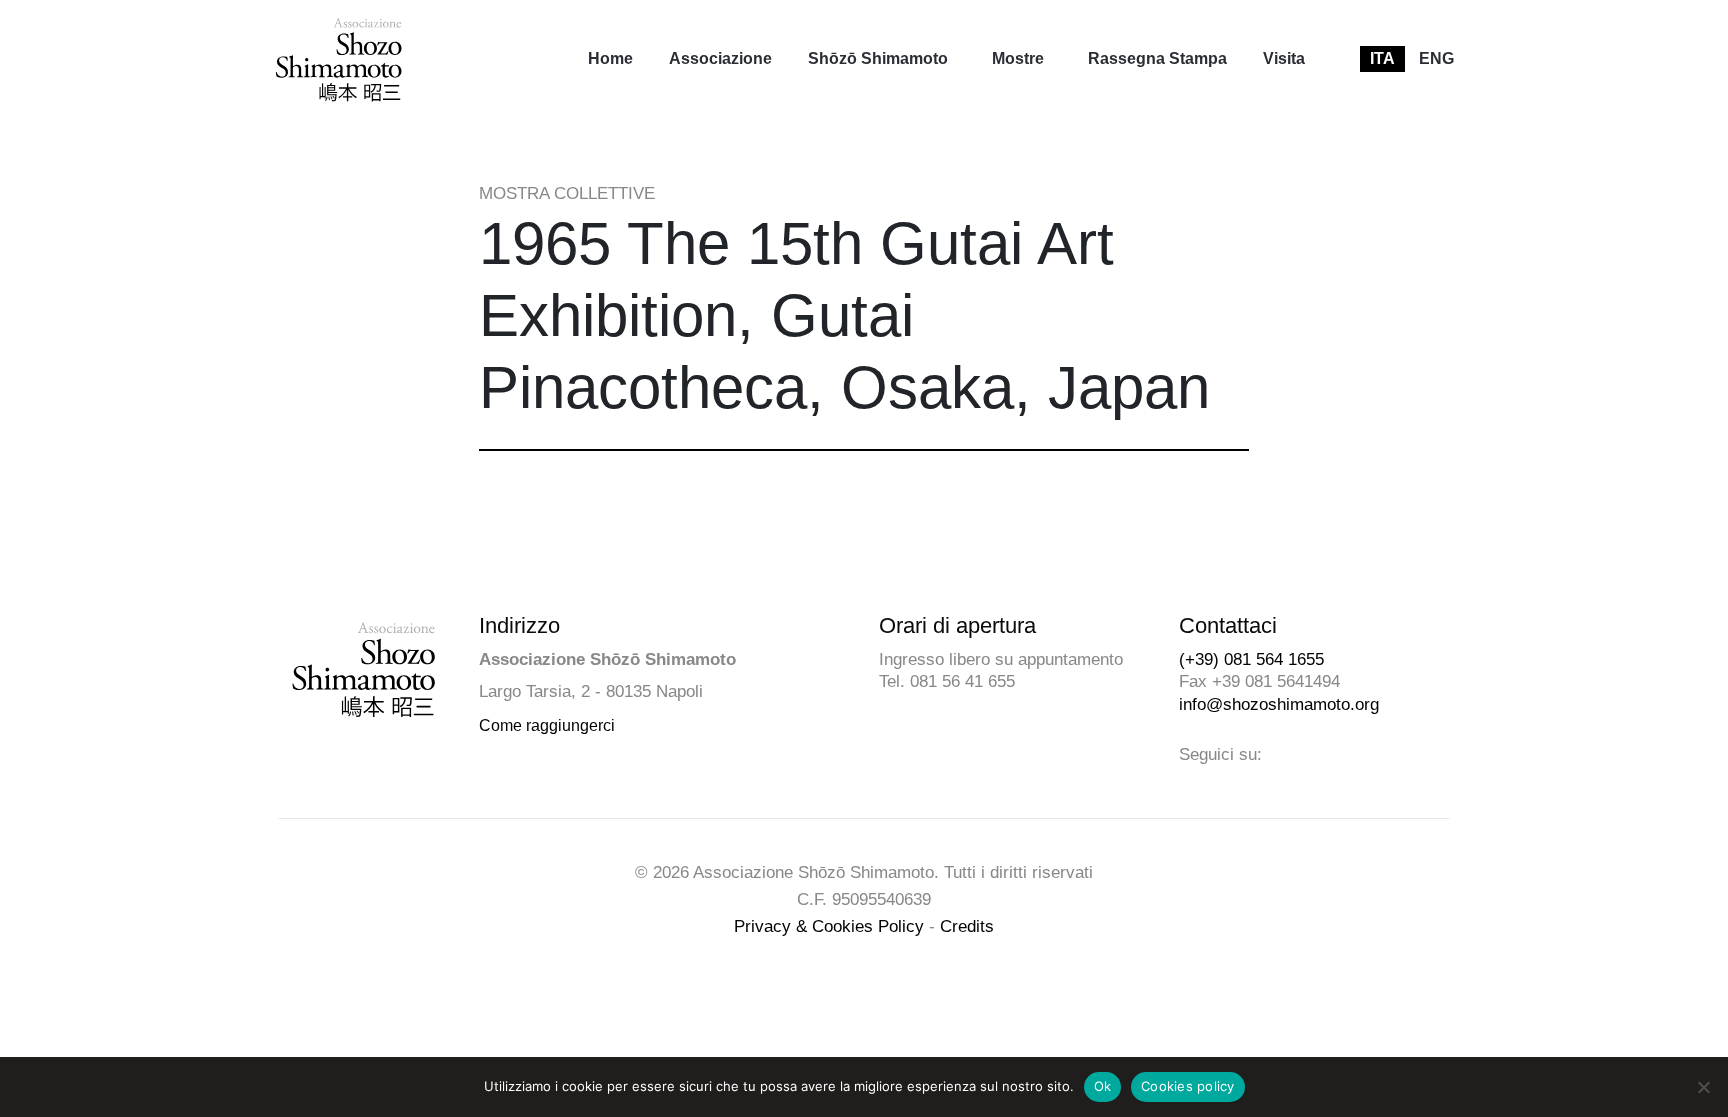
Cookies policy (1188, 1086)
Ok (1103, 1086)
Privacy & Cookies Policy (829, 926)
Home (610, 58)
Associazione (720, 58)
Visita (1284, 58)
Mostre (1018, 58)
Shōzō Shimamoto (878, 58)
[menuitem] (610, 59)
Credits (967, 926)
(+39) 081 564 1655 (1251, 659)
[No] (1703, 1087)
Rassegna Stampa (1157, 58)
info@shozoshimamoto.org (1279, 704)
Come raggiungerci (547, 725)
